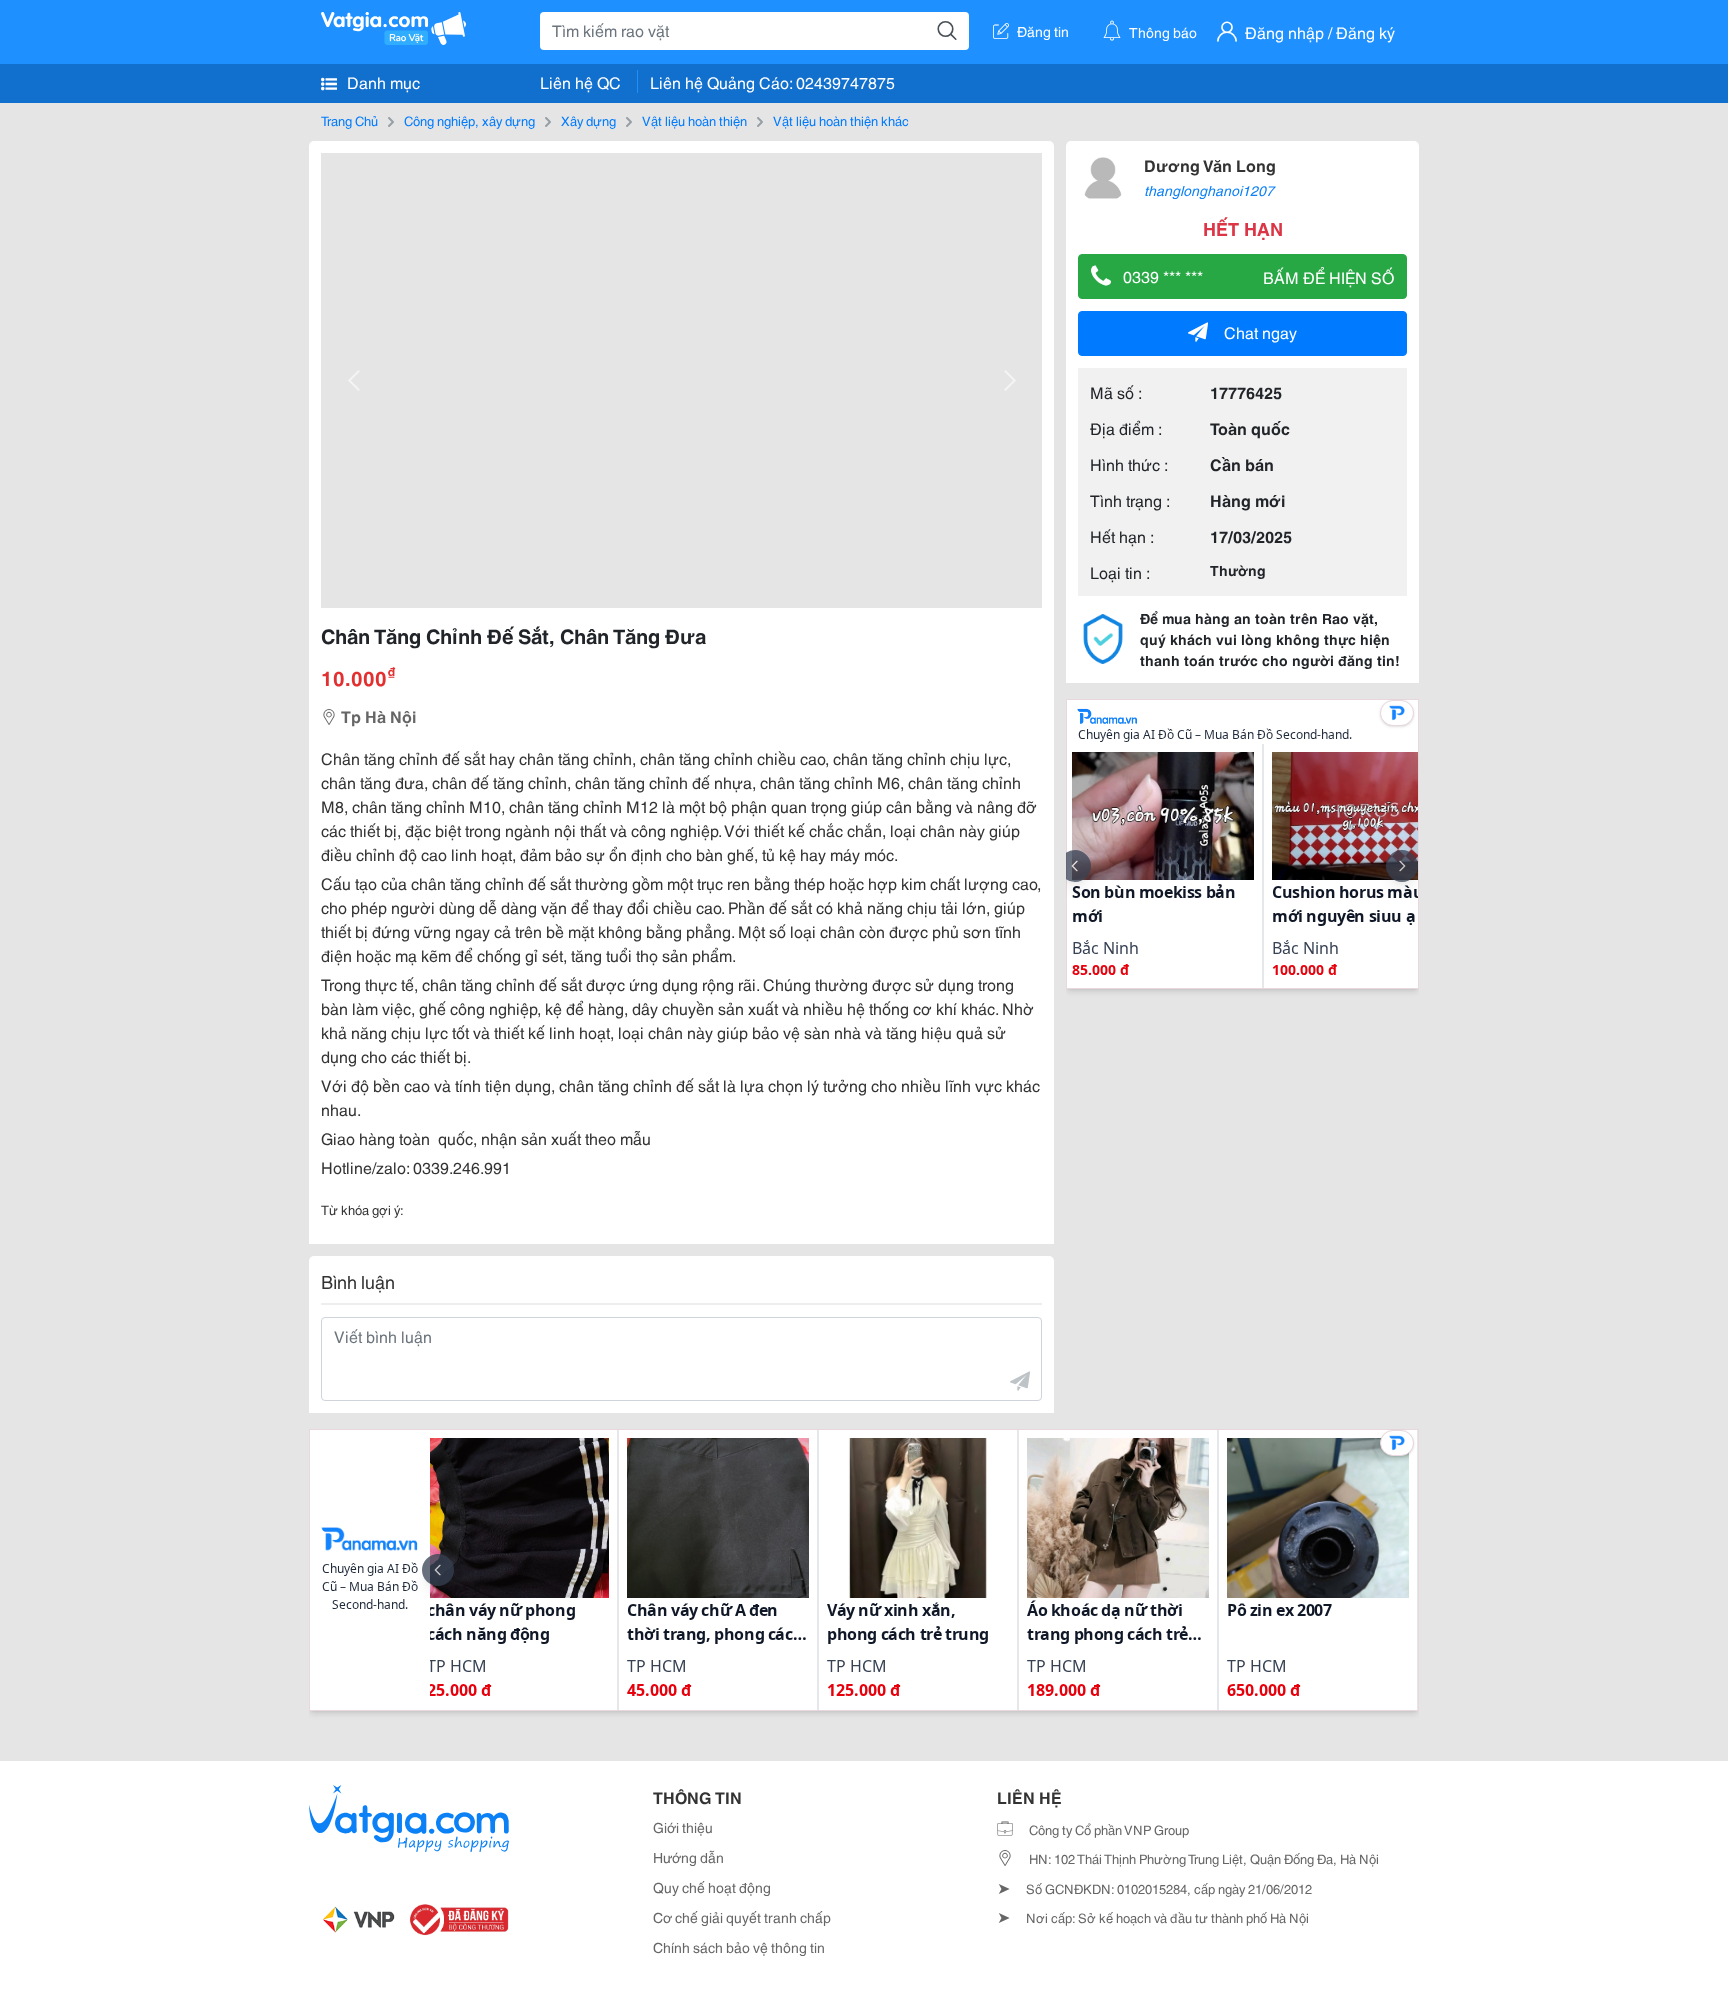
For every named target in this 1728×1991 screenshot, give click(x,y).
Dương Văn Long (1210, 164)
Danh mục (381, 81)
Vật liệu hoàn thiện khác (841, 120)
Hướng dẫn (688, 1857)
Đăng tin (1043, 31)
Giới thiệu (683, 1827)
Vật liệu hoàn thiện (694, 120)
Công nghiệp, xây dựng (469, 120)
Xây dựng (588, 120)
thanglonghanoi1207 (1209, 190)
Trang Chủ (349, 120)
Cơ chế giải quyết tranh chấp (742, 1917)
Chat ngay (1260, 331)
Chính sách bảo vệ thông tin (739, 1947)
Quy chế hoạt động (712, 1887)
